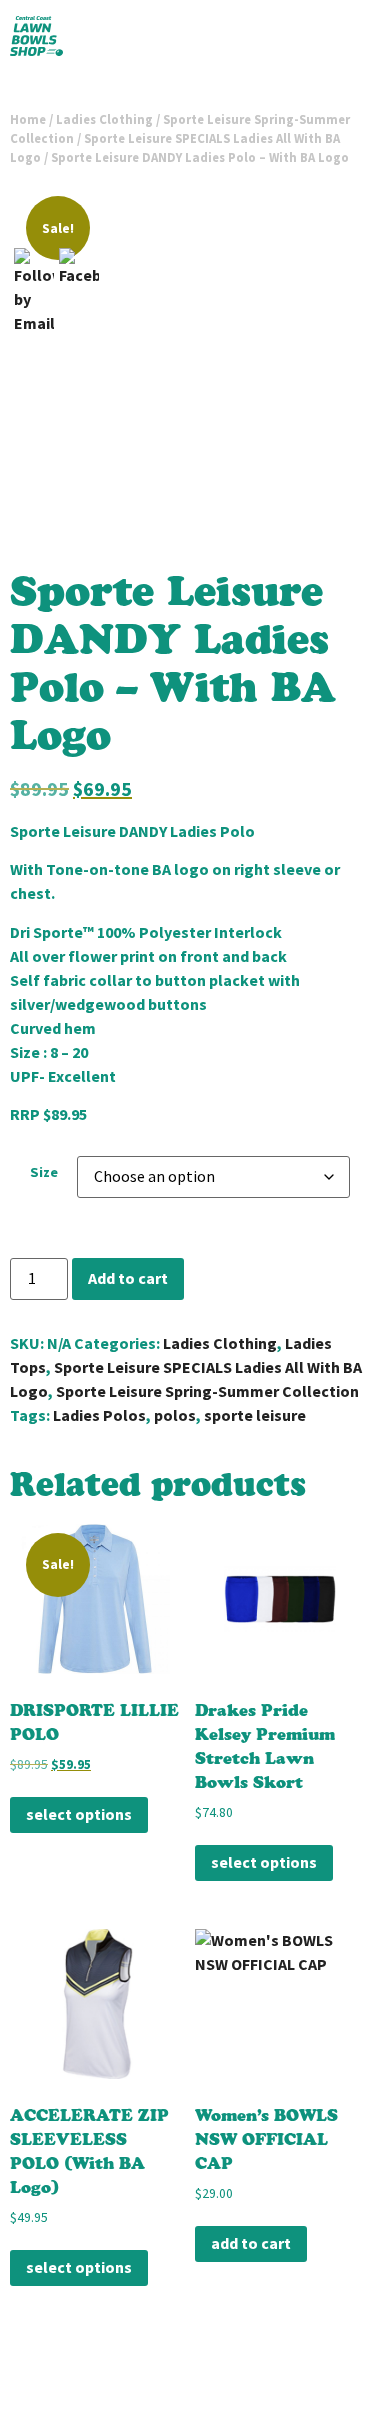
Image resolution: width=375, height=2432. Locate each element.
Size (44, 1172)
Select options (79, 1814)
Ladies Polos (99, 1415)
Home (28, 119)
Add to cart (128, 1278)
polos (175, 1415)
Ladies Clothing (104, 119)
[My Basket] (333, 40)
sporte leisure (255, 1415)
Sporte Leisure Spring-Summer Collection (207, 1391)
